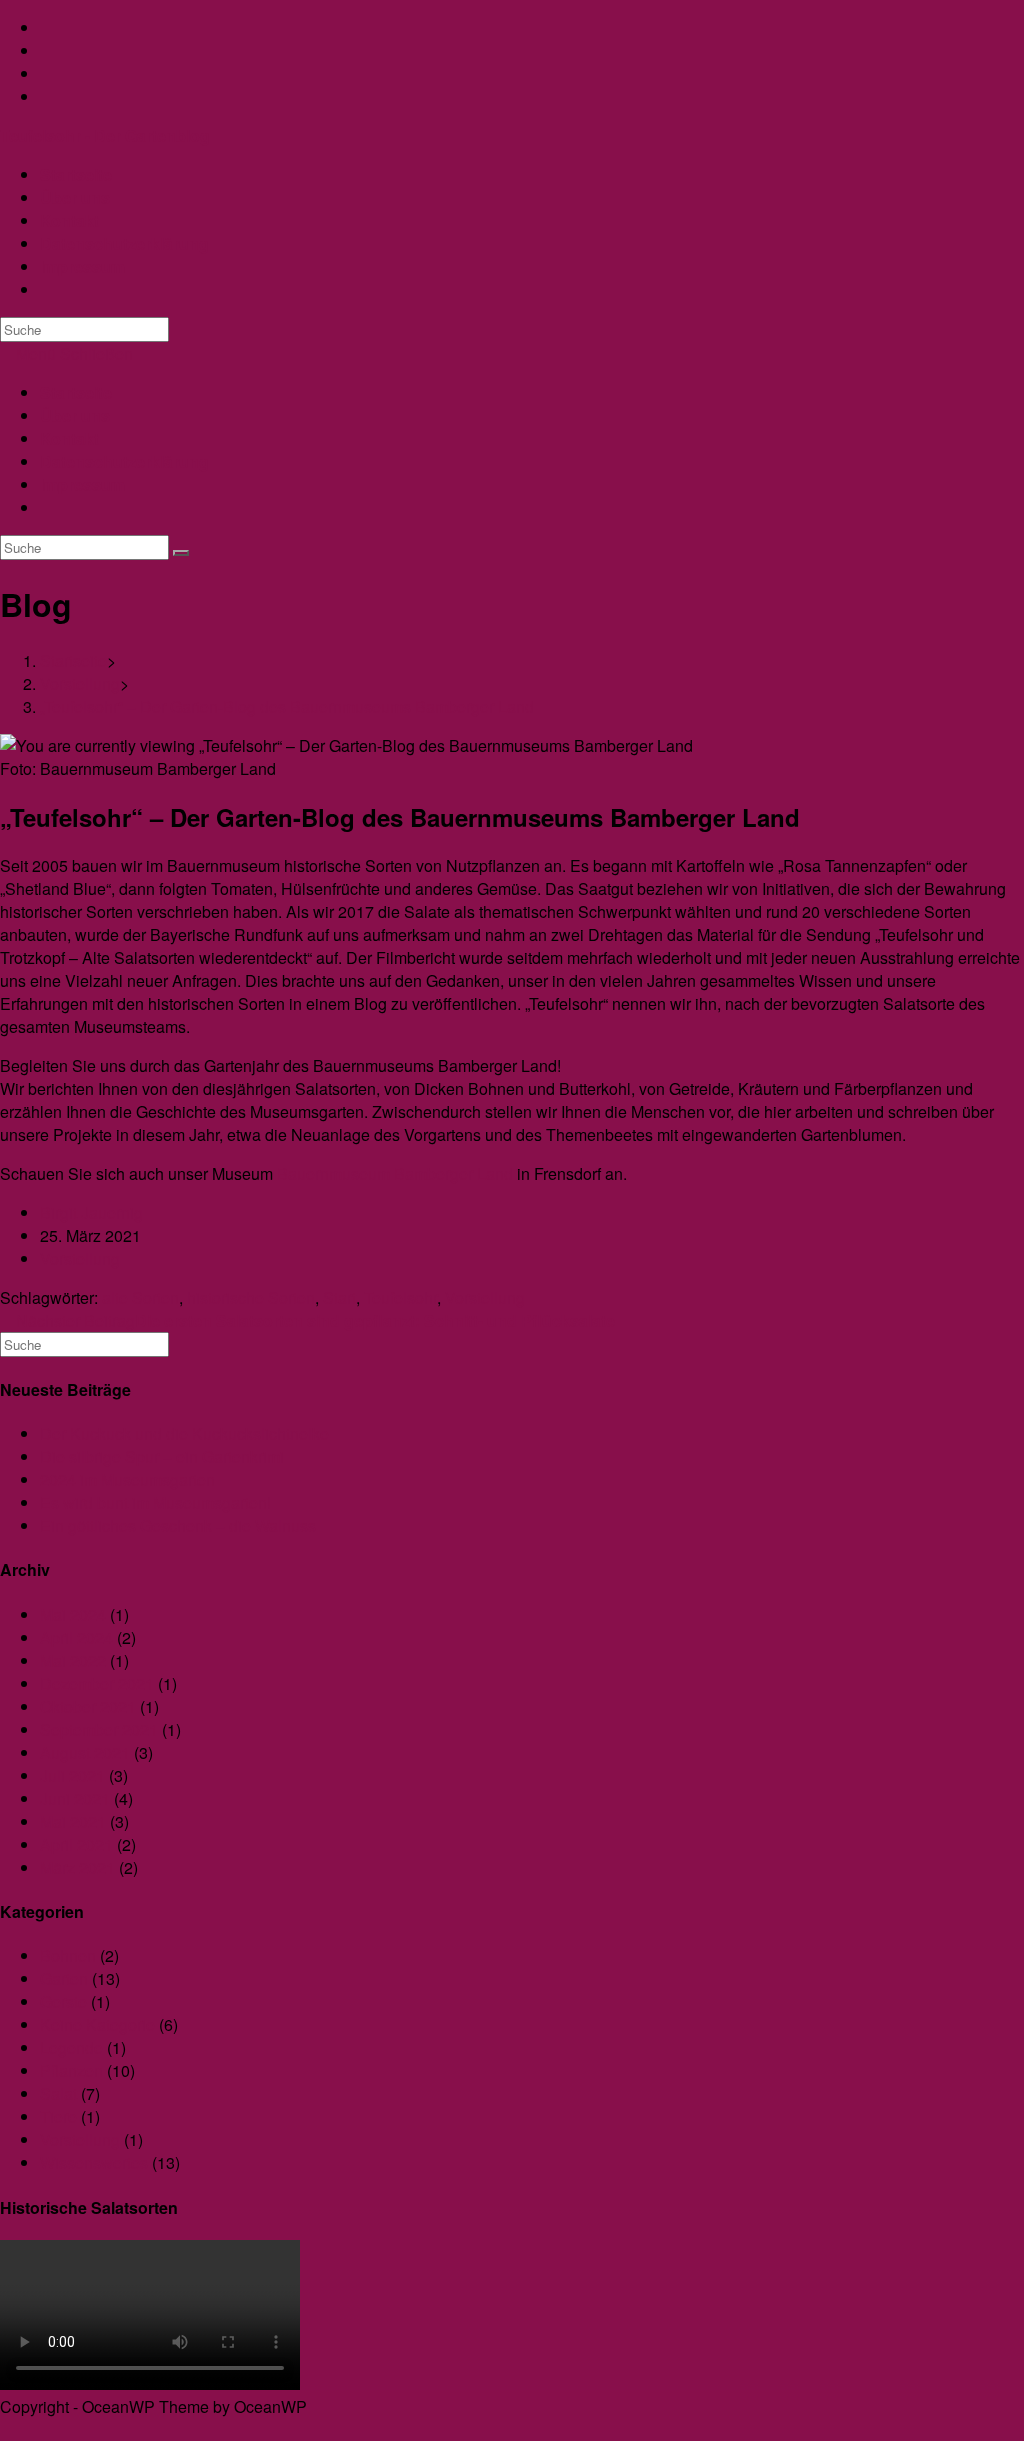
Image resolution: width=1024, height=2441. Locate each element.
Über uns (75, 415)
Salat (58, 2093)
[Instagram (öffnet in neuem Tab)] (46, 50)
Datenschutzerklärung (124, 461)
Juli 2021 (72, 1775)
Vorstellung (80, 1258)
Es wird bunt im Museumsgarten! (155, 1502)
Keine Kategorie (97, 2024)
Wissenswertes (94, 2162)
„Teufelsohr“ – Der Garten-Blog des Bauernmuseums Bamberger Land (287, 706)
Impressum (82, 484)
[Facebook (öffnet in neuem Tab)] (46, 27)
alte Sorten (140, 1297)
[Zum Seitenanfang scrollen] (6, 2429)
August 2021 (85, 1752)
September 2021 (99, 1729)
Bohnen (68, 1955)
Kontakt (69, 438)
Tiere (58, 2116)
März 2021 (77, 1867)
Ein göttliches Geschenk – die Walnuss (178, 1525)
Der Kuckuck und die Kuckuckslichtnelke (184, 1433)
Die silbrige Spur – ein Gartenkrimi (162, 1456)
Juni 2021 (75, 1798)
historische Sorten (251, 1297)
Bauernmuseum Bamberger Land (395, 1173)
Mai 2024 (73, 1614)
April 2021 (76, 1844)
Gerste (63, 2001)
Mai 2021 (73, 1821)
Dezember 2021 (97, 1683)
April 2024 (76, 1637)
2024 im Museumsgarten (127, 1479)
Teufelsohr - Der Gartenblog (105, 135)
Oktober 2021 (88, 1706)
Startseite (76, 392)
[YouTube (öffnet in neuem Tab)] (46, 73)
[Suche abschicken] (181, 553)
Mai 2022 (73, 1660)
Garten (64, 1978)
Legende (71, 2047)
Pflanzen (71, 2070)
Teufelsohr (400, 1297)
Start (339, 1297)
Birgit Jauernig (91, 1212)
